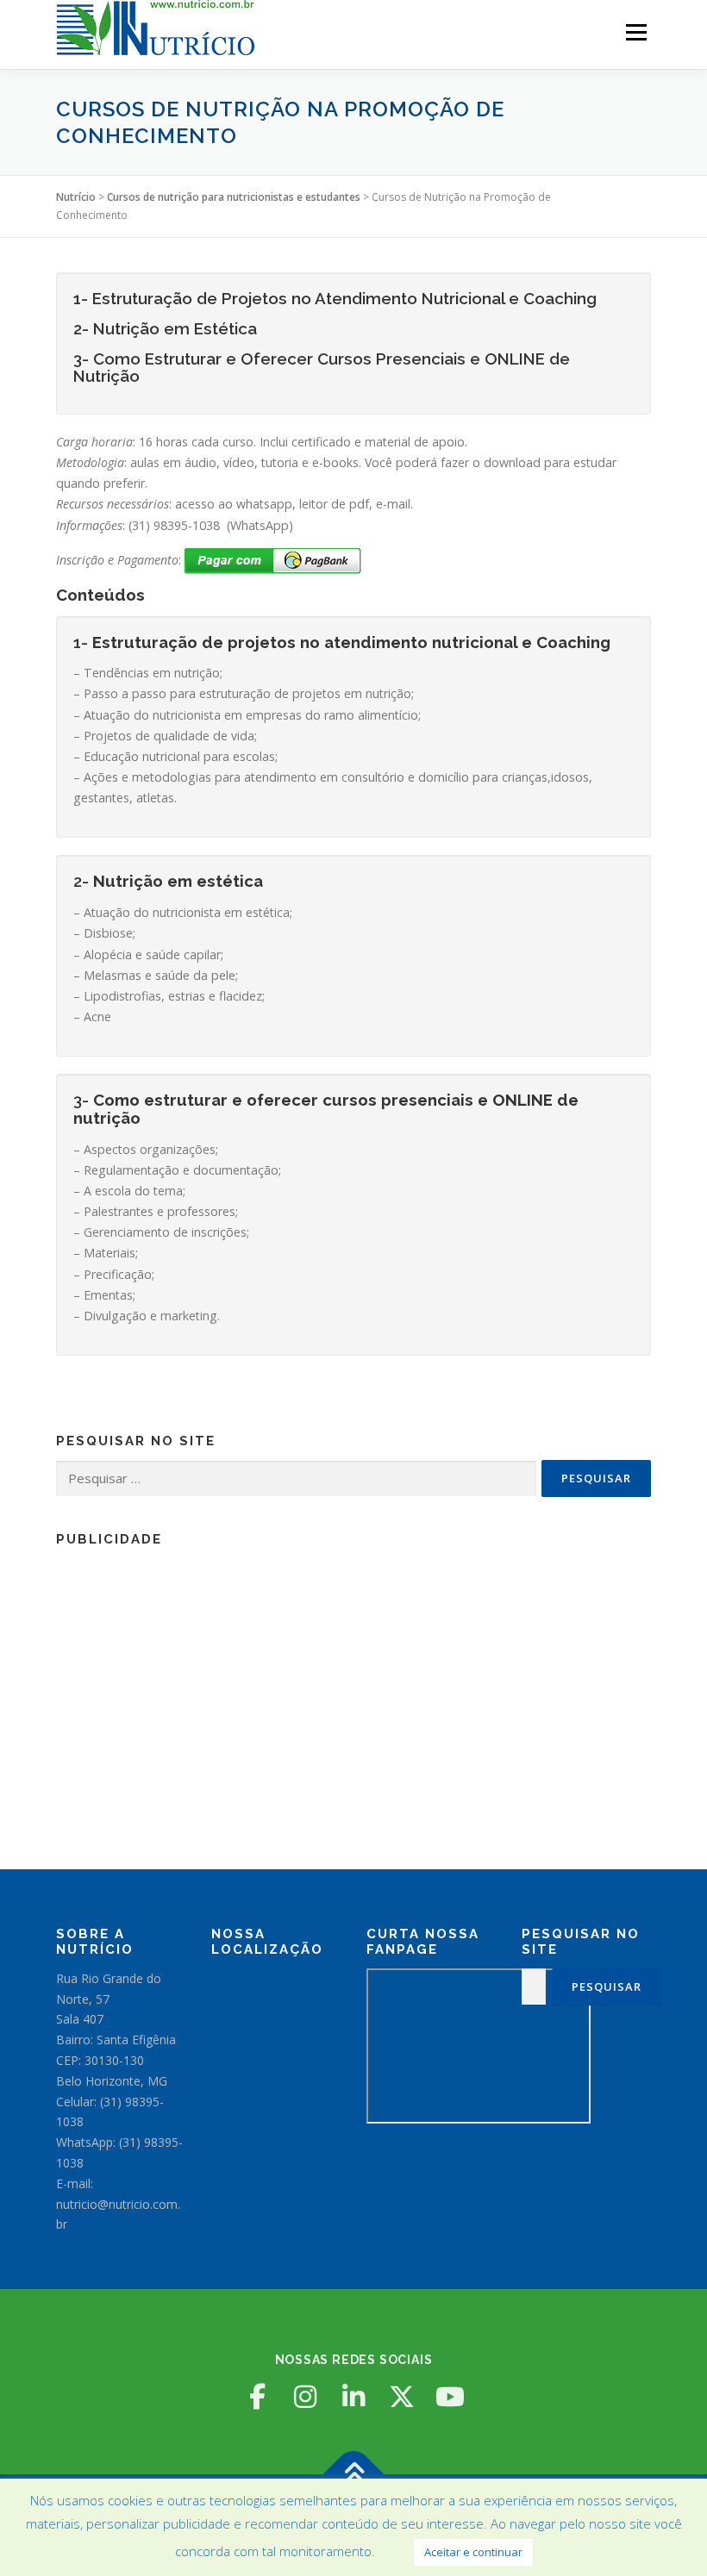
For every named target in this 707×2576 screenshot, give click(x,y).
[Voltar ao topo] (354, 2475)
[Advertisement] (353, 1679)
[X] (402, 2397)
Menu (636, 32)
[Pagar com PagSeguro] (273, 560)
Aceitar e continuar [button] (473, 2552)
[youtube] (450, 2397)
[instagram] (305, 2397)
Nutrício (76, 197)
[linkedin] (353, 2397)
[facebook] (257, 2397)
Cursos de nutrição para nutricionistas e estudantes (234, 197)
